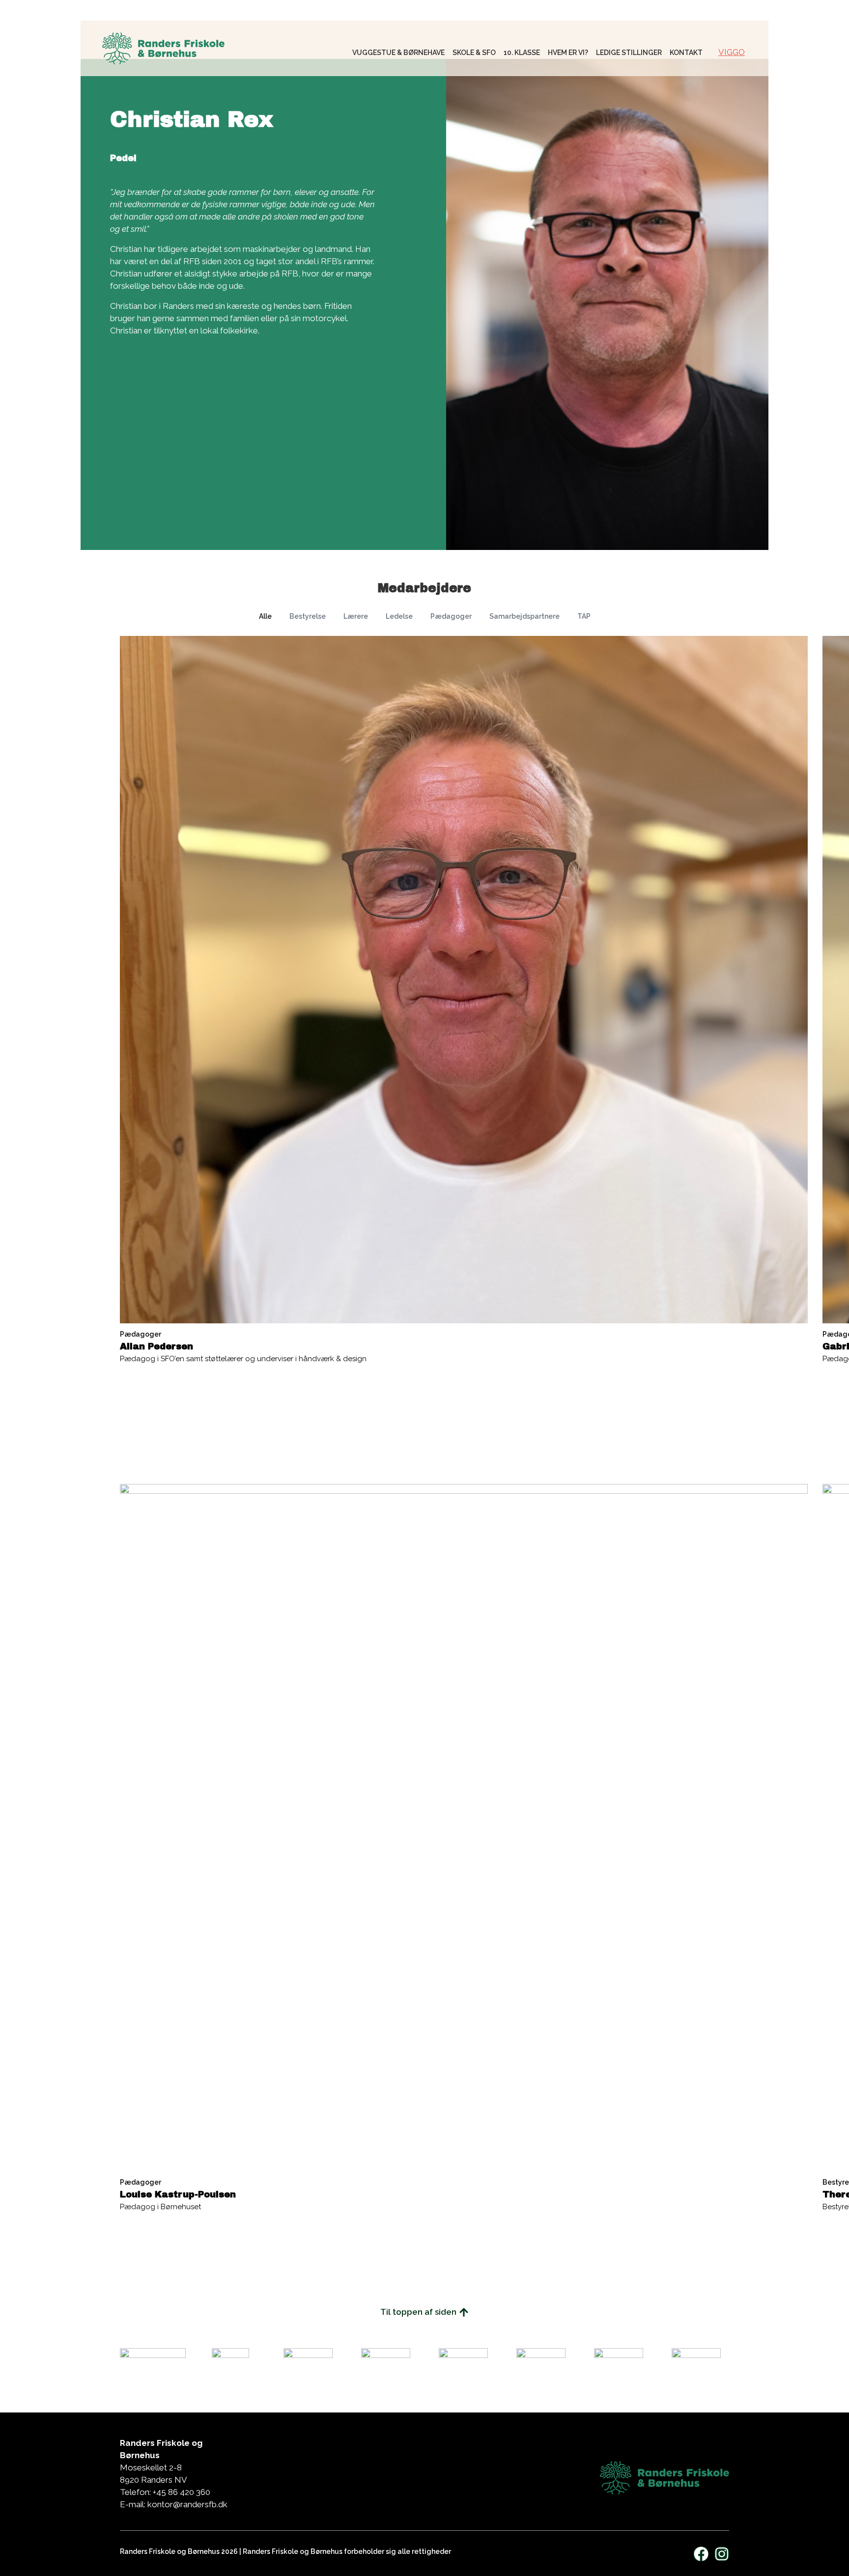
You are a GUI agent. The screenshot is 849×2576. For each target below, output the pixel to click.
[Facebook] (701, 2554)
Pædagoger (451, 616)
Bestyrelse (308, 616)
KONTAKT (686, 53)
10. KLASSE (522, 53)
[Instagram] (722, 2554)
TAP (584, 616)
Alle (265, 616)
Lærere (356, 616)
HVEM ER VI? (568, 53)
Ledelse (399, 616)
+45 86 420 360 (183, 2492)
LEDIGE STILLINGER (629, 53)
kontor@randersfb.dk (187, 2504)
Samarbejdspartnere (524, 616)
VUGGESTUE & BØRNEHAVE (398, 53)
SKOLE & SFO (474, 53)
